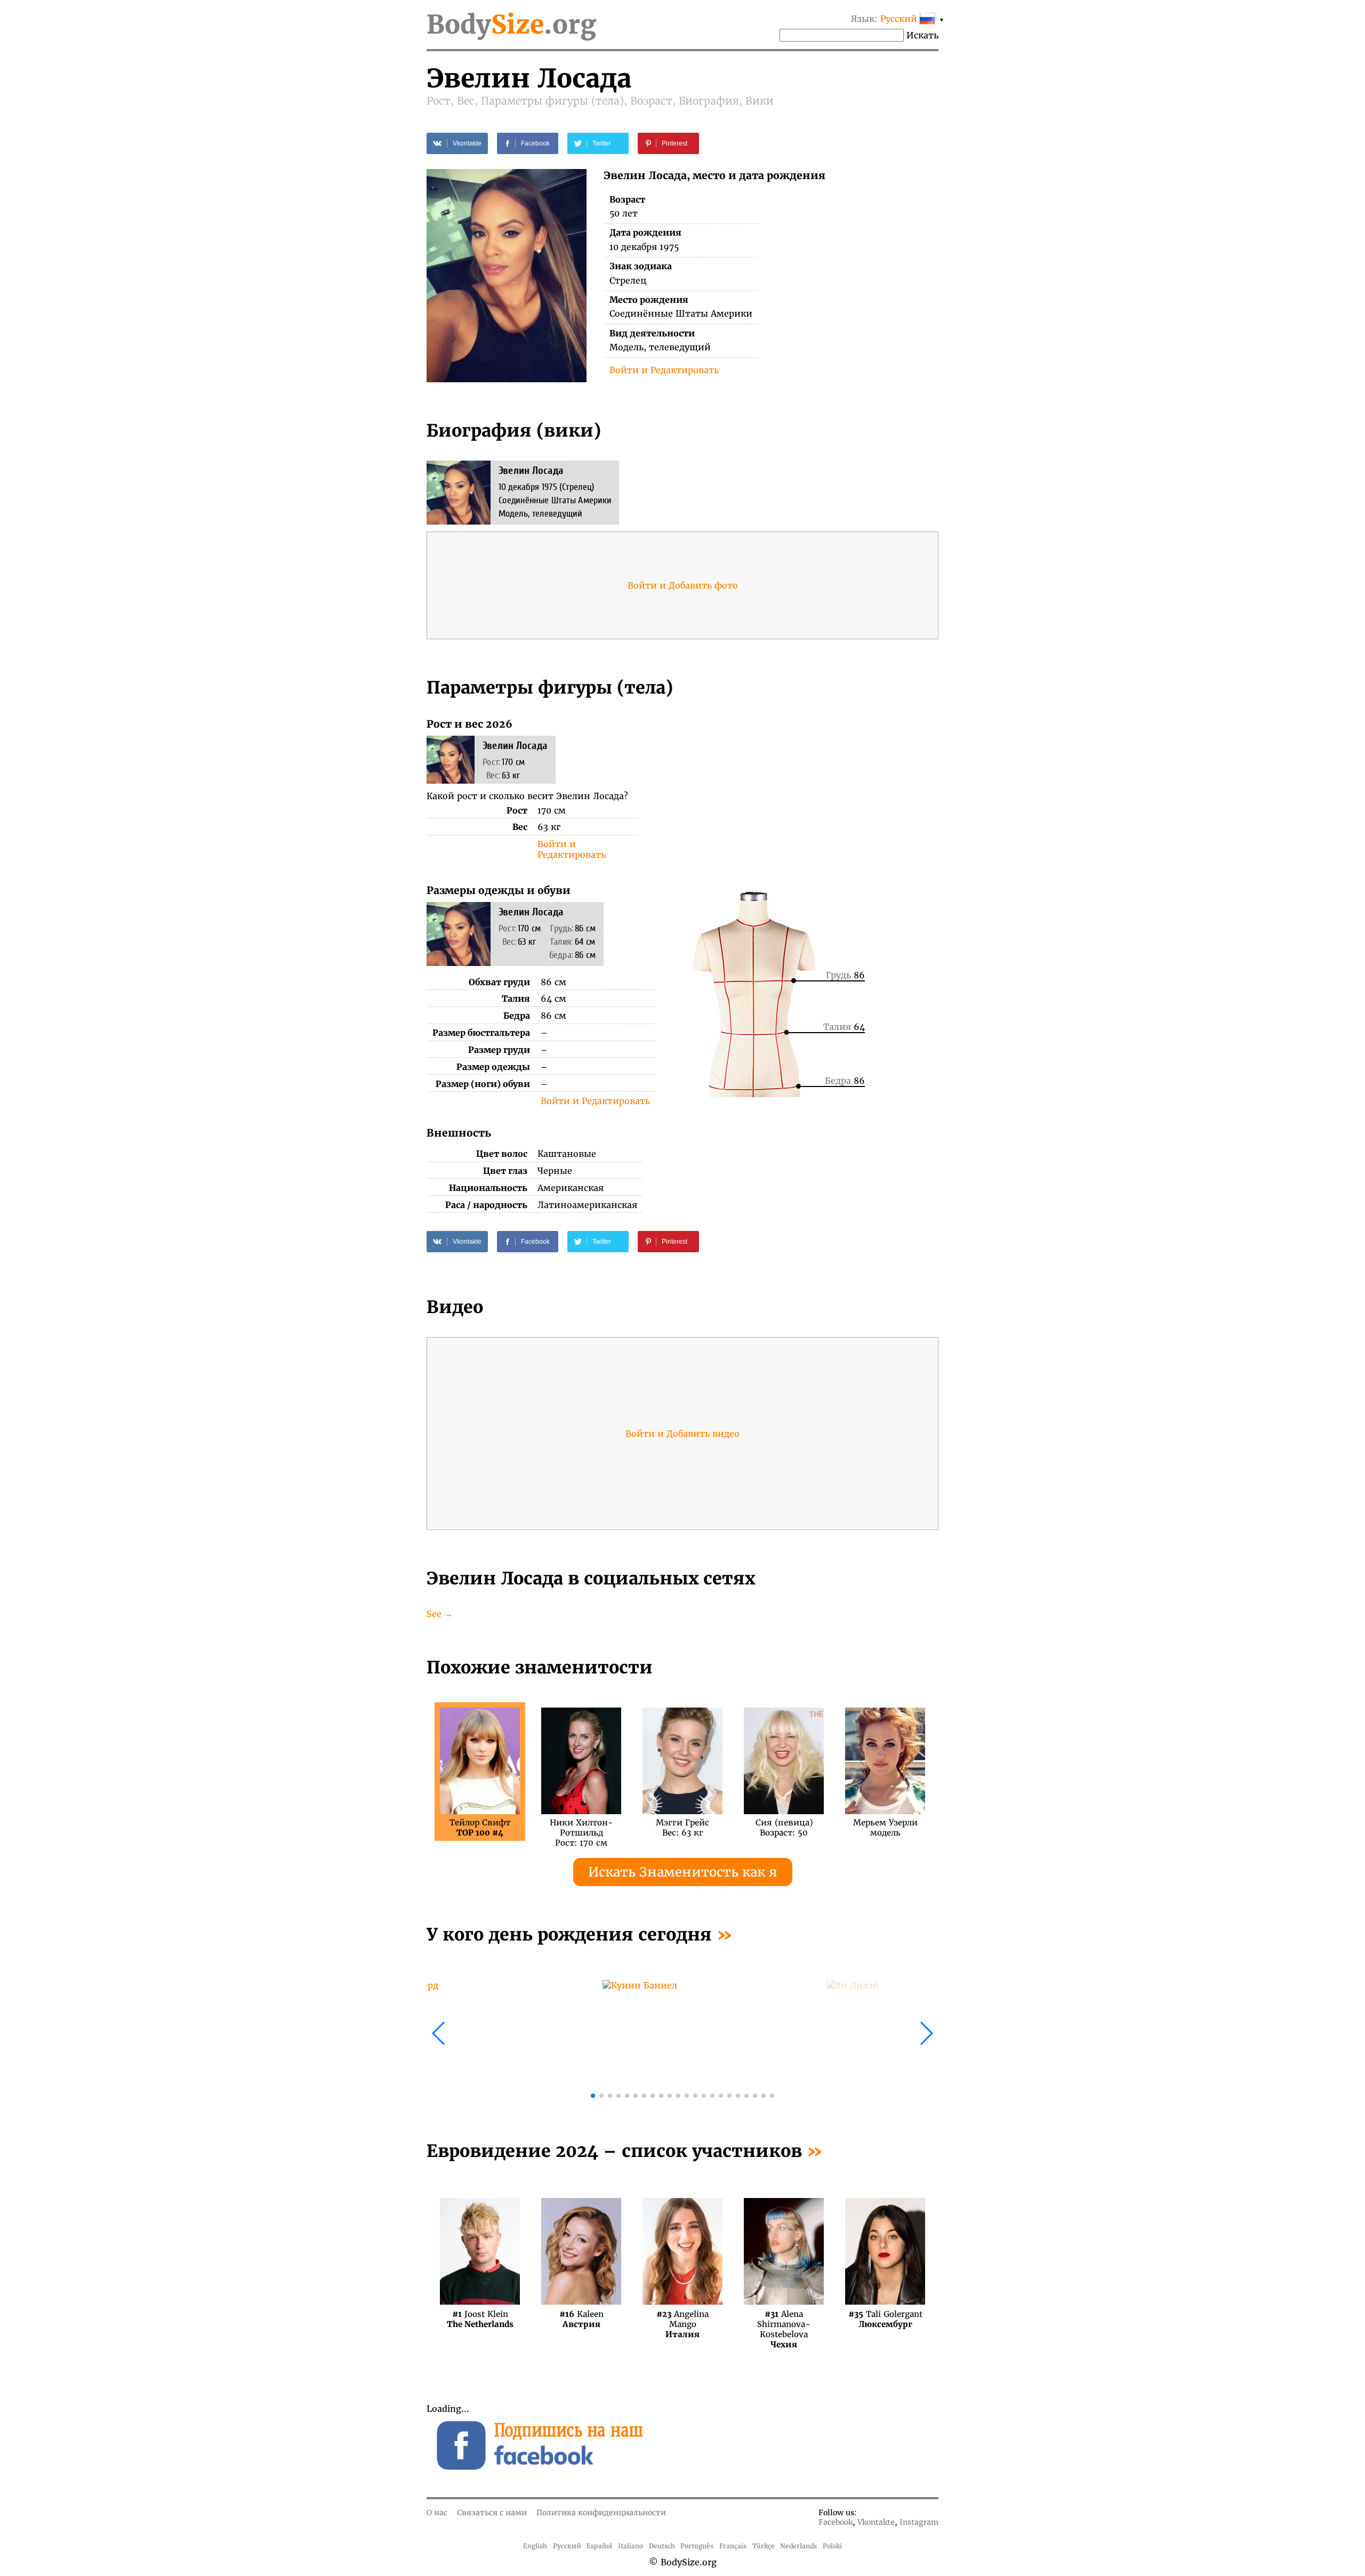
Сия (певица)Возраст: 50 (784, 1828)
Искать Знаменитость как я (683, 1872)
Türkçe (764, 2546)
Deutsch (662, 2546)
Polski (832, 2546)
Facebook (836, 2522)
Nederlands (798, 2546)
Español (599, 2546)
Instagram (919, 2522)
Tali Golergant (885, 2319)
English (535, 2546)
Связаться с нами (492, 2513)
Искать (922, 35)
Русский (567, 2546)
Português (697, 2546)
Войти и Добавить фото (683, 585)
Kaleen (581, 2319)
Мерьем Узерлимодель (885, 1828)
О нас (437, 2513)
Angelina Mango (682, 2319)
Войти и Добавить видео (682, 1434)
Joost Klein (480, 2319)
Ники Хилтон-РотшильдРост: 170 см (581, 1828)
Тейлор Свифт (480, 1828)
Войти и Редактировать (664, 370)
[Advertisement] (811, 792)
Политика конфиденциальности (601, 2513)
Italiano (631, 2546)
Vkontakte (876, 2522)
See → (440, 1614)
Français (733, 2546)
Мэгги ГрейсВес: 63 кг (682, 1828)
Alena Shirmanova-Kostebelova (784, 2319)
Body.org (511, 25)
